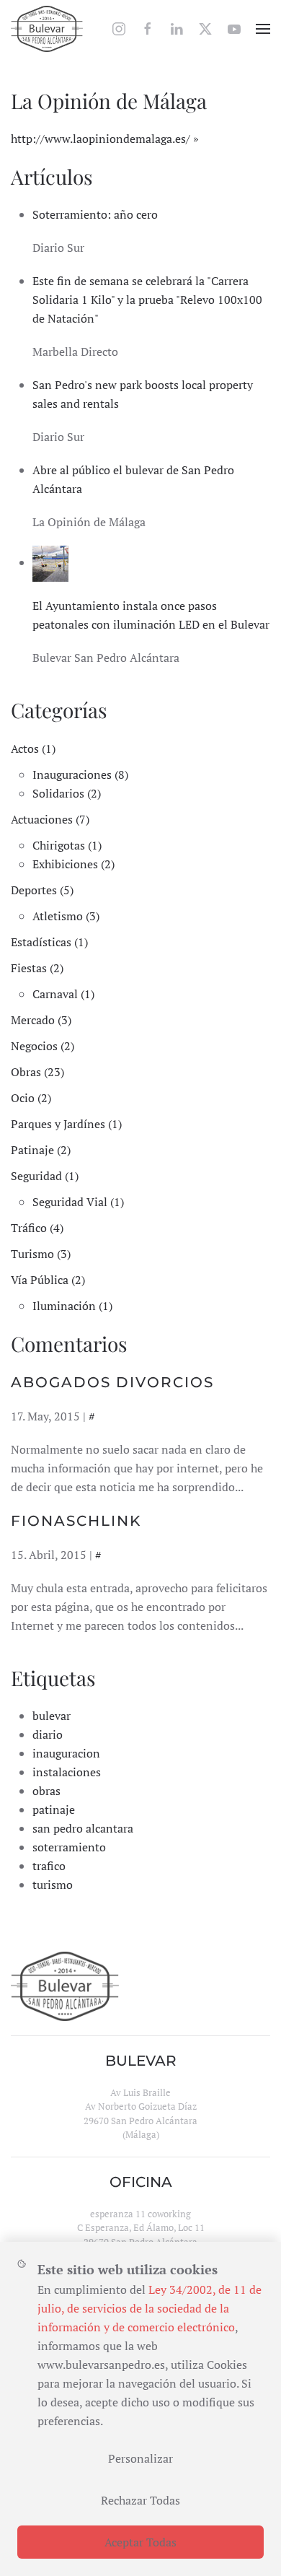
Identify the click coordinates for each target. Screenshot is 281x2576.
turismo (53, 1885)
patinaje (54, 1809)
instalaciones (67, 1772)
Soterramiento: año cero (95, 214)
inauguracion (66, 1753)
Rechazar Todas (140, 2500)
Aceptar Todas (140, 2542)
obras (46, 1791)
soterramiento (69, 1847)
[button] (263, 29)
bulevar (52, 1716)
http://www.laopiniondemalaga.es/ (101, 139)
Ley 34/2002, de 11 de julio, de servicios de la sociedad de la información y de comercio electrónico (150, 2308)
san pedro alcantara (83, 1828)
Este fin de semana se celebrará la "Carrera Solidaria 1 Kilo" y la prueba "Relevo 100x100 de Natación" (147, 300)
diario (48, 1734)
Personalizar (140, 2458)
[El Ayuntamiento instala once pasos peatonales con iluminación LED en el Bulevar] (50, 562)
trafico (49, 1866)
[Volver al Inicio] (47, 29)
